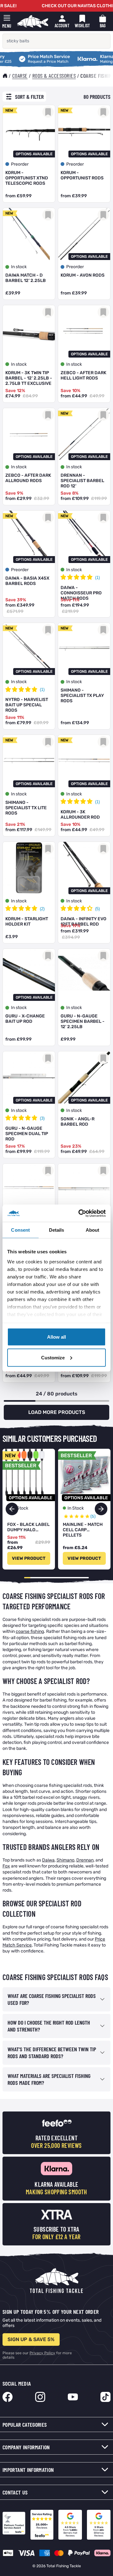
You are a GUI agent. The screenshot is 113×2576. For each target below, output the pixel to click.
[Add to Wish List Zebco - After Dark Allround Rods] (48, 415)
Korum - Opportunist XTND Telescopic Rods (27, 178)
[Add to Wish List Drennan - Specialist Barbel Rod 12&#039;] (103, 415)
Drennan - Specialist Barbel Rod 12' (82, 481)
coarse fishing (30, 1631)
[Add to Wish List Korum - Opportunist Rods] (103, 112)
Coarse (20, 76)
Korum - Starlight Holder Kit (27, 922)
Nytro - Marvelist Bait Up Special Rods (27, 705)
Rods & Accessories (54, 76)
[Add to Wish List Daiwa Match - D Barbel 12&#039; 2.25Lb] (48, 215)
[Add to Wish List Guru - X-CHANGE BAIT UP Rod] (48, 956)
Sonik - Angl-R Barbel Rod (78, 1122)
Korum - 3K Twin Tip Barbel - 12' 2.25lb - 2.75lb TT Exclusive (29, 378)
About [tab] (93, 1230)
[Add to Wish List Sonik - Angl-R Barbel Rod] (103, 1058)
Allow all (56, 1337)
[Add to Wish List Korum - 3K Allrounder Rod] (103, 742)
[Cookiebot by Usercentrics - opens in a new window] (80, 1213)
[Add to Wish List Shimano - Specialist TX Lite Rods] (48, 742)
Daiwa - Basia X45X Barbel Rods (27, 581)
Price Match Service (31, 57)
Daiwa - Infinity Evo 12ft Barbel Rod (83, 922)
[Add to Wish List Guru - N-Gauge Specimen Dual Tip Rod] (48, 1058)
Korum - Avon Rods (83, 275)
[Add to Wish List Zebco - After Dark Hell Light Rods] (103, 312)
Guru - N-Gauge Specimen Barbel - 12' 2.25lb (83, 1021)
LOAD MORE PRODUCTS (57, 1412)
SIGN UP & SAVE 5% (31, 2339)
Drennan (85, 1860)
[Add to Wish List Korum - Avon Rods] (103, 215)
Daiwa (48, 1860)
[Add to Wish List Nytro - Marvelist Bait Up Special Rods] (48, 630)
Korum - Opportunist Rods (82, 175)
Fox (6, 1866)
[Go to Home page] (33, 21)
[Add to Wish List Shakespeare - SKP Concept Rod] (48, 1171)
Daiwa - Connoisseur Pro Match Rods (81, 593)
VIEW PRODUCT (29, 1558)
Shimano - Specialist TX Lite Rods (26, 808)
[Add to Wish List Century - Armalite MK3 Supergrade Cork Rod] (103, 1171)
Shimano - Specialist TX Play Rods (82, 696)
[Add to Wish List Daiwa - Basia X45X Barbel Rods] (48, 518)
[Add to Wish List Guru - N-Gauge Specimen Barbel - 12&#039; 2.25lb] (103, 956)
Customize (53, 1357)
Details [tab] (57, 1230)
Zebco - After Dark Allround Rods (28, 478)
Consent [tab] (20, 1230)
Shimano (65, 1860)
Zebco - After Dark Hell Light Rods (83, 375)
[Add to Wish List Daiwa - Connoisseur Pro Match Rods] (103, 518)
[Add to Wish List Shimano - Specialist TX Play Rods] (103, 630)
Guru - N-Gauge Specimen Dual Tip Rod (27, 1134)
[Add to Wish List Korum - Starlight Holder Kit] (48, 849)
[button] (101, 1509)
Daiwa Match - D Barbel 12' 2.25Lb (26, 278)
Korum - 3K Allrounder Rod (80, 815)
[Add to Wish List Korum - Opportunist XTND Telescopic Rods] (48, 112)
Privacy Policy (42, 2353)
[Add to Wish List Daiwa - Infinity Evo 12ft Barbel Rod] (103, 849)
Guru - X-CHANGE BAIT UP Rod (25, 1019)
